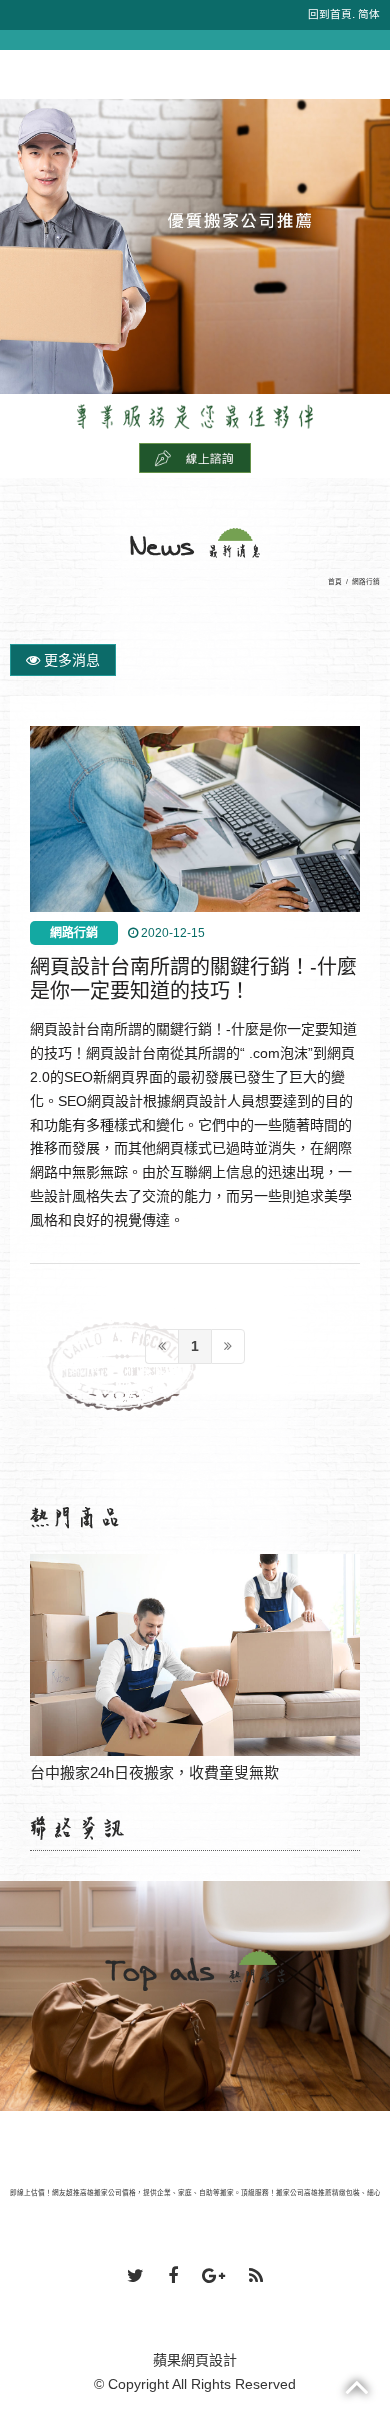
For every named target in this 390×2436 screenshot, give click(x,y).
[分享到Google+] (213, 2277)
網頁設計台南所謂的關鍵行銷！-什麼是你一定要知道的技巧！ (193, 979)
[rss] (256, 2277)
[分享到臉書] (173, 2277)
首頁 (335, 581)
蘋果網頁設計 (195, 2360)
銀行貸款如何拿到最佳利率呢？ (195, 1656)
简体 (369, 14)
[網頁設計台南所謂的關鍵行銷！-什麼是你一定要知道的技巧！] (195, 819)
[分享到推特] (135, 2277)
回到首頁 (330, 14)
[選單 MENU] (22, 61)
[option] (195, 246)
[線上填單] (195, 457)
